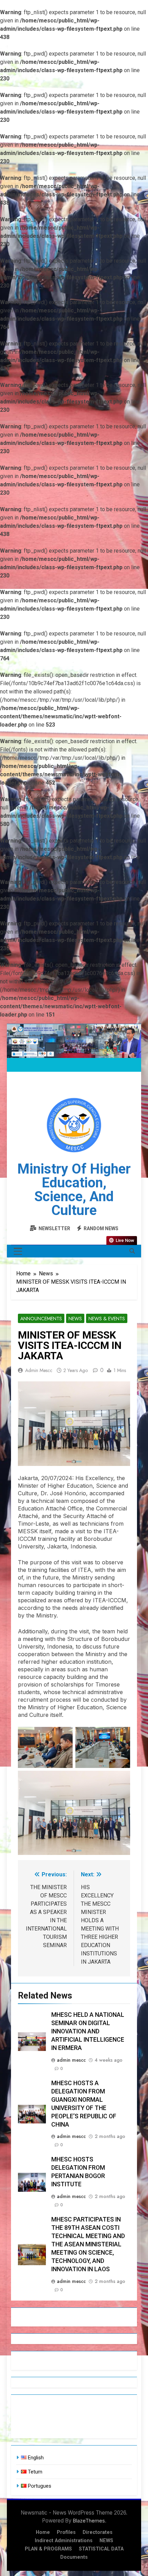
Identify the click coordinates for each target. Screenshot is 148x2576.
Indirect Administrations (64, 2541)
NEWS (106, 2541)
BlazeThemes (89, 2521)
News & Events (107, 1319)
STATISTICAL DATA (101, 2549)
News (75, 1319)
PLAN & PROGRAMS (48, 2549)
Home (43, 2532)
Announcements (41, 1319)
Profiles (66, 2532)
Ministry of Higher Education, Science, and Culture (74, 1190)
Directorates (98, 2532)
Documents (74, 2557)
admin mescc (39, 1370)
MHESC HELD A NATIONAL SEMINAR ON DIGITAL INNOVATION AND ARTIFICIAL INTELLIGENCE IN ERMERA (88, 2031)
